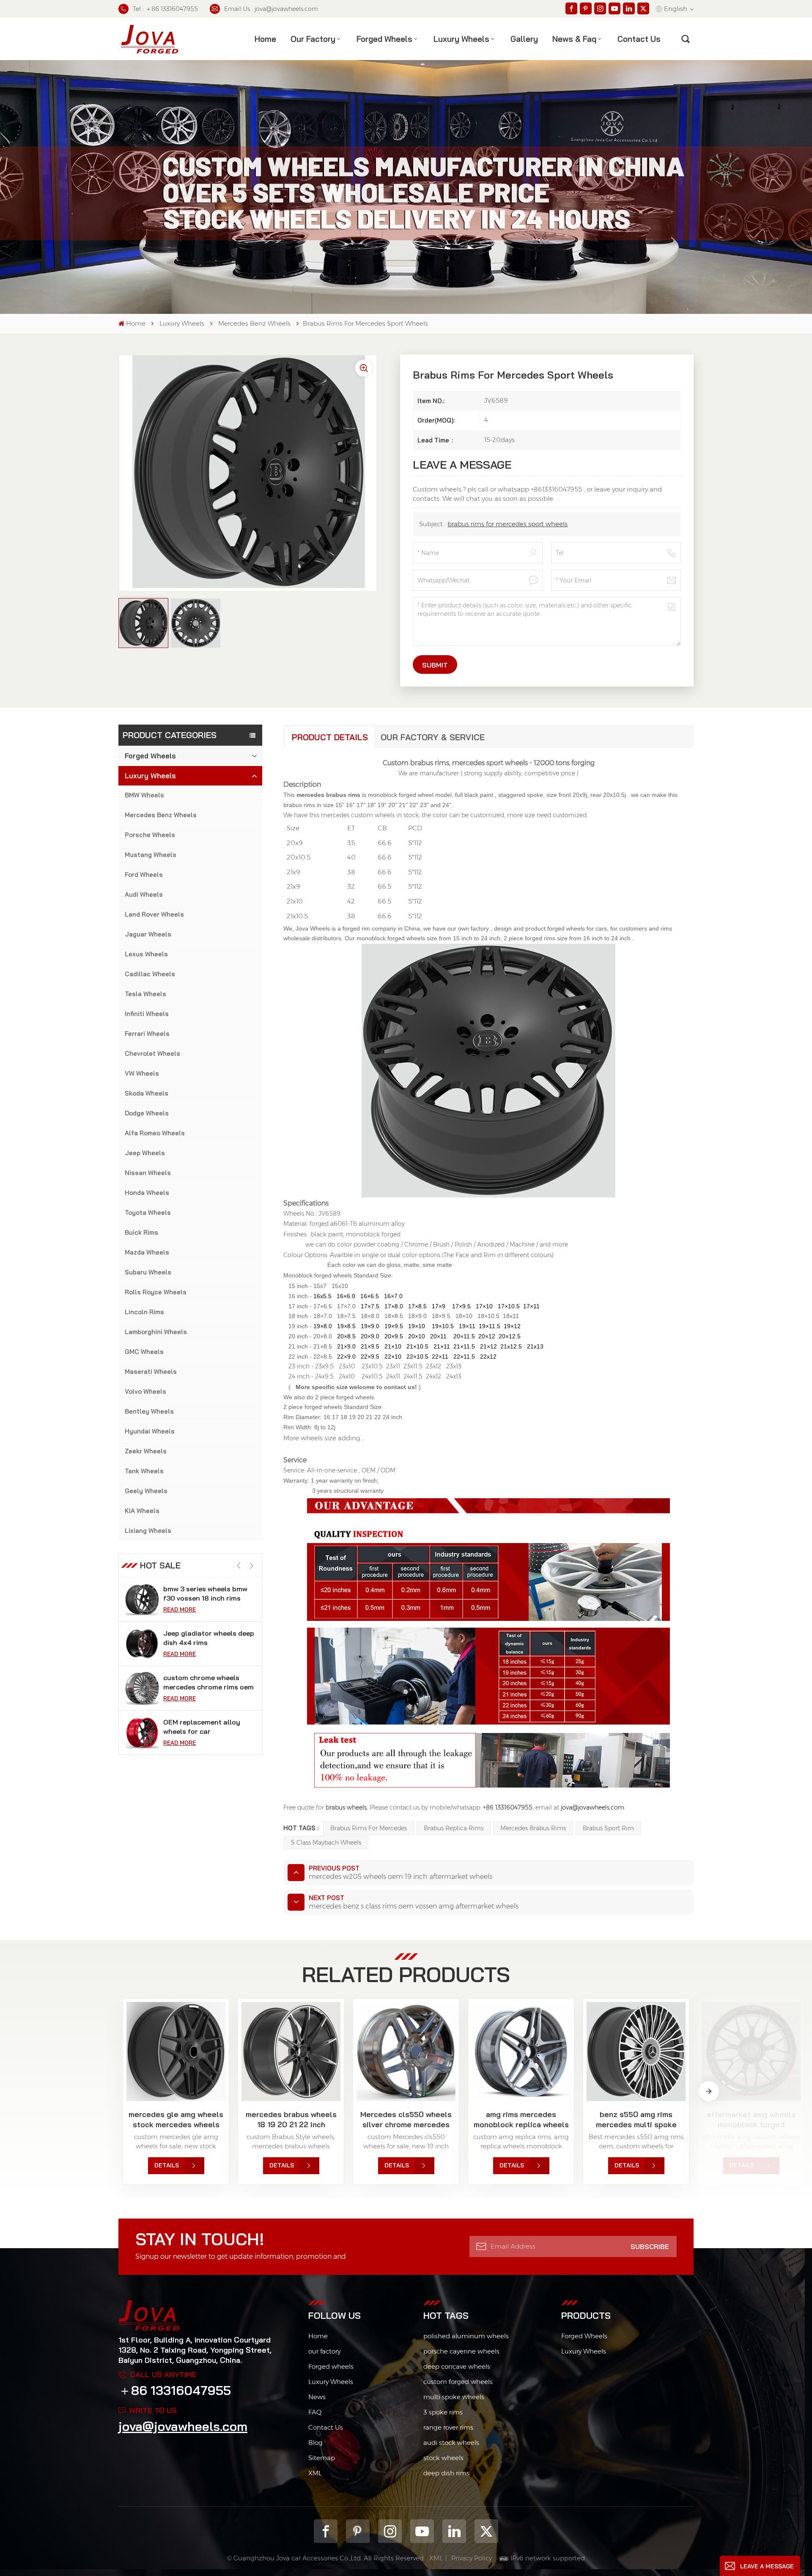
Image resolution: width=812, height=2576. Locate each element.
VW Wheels (142, 1073)
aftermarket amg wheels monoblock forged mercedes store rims (751, 2120)
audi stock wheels (451, 2443)
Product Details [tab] (330, 737)
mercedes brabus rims (533, 1828)
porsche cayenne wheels (461, 2351)
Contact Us (326, 2427)
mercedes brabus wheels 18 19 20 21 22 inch (291, 2119)
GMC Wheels (144, 1352)
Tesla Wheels (145, 994)
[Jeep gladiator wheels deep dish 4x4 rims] (142, 1599)
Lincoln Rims (144, 1312)
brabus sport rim (608, 1828)
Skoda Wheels (147, 1093)
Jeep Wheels (145, 1153)
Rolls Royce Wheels (156, 1292)
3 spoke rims (443, 2412)
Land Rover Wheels (154, 914)
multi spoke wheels (454, 2397)
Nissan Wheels (148, 1173)
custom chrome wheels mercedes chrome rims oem (208, 1638)
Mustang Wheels (151, 855)
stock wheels (443, 2458)
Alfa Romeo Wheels (155, 1133)
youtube (422, 2531)
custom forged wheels (458, 2382)
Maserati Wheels (151, 1372)
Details (167, 2165)
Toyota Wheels (148, 1212)
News (317, 2397)
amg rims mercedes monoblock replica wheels (521, 2119)
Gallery (524, 39)
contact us (639, 39)
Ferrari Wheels (147, 1034)
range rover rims (448, 2427)
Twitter (486, 2531)
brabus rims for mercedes (369, 1828)
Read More (180, 1609)
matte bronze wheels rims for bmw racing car (206, 1727)
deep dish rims (446, 2473)
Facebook (326, 2531)
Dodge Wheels (147, 1113)
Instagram (390, 2531)
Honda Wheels (147, 1193)
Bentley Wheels (149, 1411)
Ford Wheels (144, 875)
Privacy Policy (472, 2558)
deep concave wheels (457, 2366)
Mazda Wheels (147, 1252)
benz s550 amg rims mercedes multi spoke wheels (636, 2120)
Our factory (313, 39)
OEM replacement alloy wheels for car (202, 1682)
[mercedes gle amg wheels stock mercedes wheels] (176, 2051)
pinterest (358, 2531)
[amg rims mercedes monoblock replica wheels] (521, 2051)
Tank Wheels (144, 1471)
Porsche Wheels (150, 835)
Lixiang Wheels (148, 1531)
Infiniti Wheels (147, 1014)
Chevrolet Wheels (152, 1053)
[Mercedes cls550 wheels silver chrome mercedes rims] (406, 2051)
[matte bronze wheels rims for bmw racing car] (142, 1733)
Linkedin (454, 2531)
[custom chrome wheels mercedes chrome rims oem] (142, 1644)
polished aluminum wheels (466, 2336)
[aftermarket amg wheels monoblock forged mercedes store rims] (751, 2051)
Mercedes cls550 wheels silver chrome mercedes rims (406, 2120)
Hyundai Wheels (150, 1431)
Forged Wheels (384, 39)
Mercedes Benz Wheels (254, 323)
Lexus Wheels (146, 954)
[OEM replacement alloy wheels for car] (142, 1688)
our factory (324, 2351)
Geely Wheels (146, 1491)
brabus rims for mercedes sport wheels (507, 524)
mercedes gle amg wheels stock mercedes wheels (176, 2119)
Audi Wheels (144, 894)
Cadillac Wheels (150, 974)
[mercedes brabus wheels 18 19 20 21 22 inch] (291, 2051)
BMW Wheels (144, 795)
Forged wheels (331, 2366)
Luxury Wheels (461, 39)
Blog (315, 2443)
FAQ (315, 2412)
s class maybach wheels (326, 1843)
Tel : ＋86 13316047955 (165, 9)
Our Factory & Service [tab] (433, 737)
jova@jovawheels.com (183, 2426)
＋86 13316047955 (175, 2390)
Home (265, 39)
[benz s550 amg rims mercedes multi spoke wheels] (636, 2051)
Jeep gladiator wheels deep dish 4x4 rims (209, 1593)
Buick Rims (141, 1232)
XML (315, 2473)
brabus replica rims (454, 1828)
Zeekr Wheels (146, 1451)
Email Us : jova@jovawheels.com (271, 9)
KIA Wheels (142, 1511)
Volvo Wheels (145, 1391)
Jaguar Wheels (148, 934)
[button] (251, 1566)
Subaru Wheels (148, 1272)
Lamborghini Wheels (156, 1332)
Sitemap (322, 2458)
